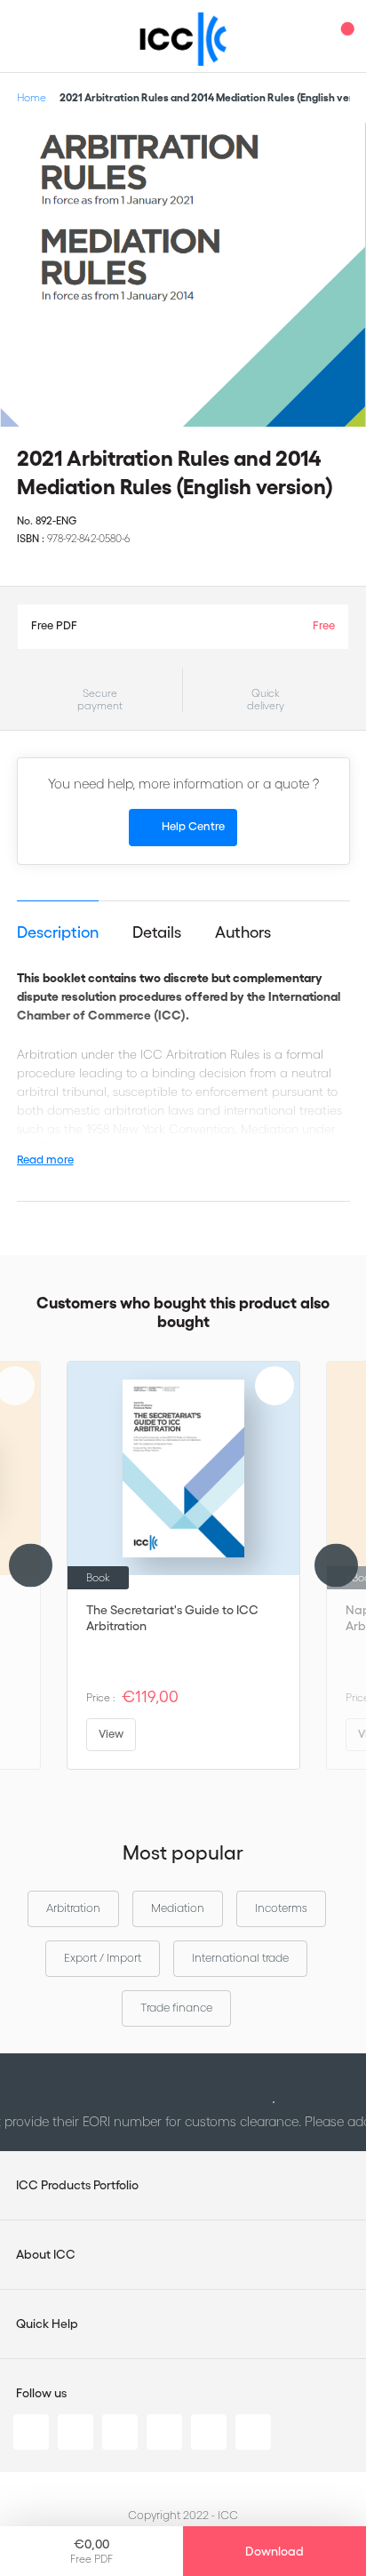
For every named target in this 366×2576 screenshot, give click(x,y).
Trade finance (176, 2008)
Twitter (76, 2432)
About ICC (46, 2254)
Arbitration (73, 1908)
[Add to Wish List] (338, 151)
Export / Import (103, 1958)
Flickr (253, 2432)
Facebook (120, 2432)
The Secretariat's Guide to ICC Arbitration (172, 1618)
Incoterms (281, 1908)
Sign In (308, 36)
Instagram (164, 2432)
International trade (240, 1958)
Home (32, 97)
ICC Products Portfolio (77, 2185)
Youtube (209, 2432)
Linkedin (31, 2432)
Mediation (178, 1908)
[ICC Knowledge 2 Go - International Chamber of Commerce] (183, 39)
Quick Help (47, 2324)
